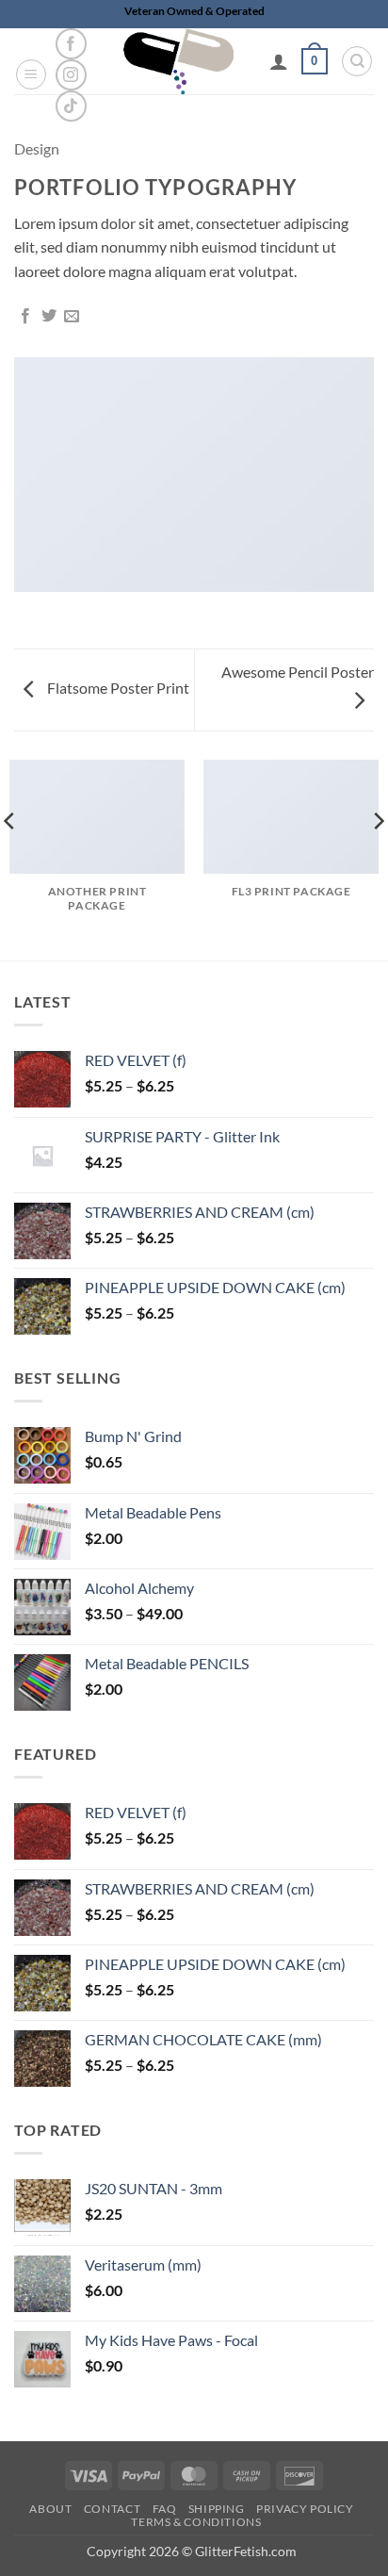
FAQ (165, 2509)
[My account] (279, 61)
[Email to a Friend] (72, 317)
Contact (112, 2509)
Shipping (217, 2509)
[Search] (357, 61)
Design (37, 148)
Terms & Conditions (196, 2522)
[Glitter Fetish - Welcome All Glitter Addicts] (178, 61)
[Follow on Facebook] (71, 44)
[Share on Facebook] (25, 317)
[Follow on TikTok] (71, 106)
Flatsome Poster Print (117, 688)
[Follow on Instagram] (71, 75)
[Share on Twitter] (49, 317)
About (50, 2509)
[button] (31, 74)
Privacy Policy (305, 2509)
